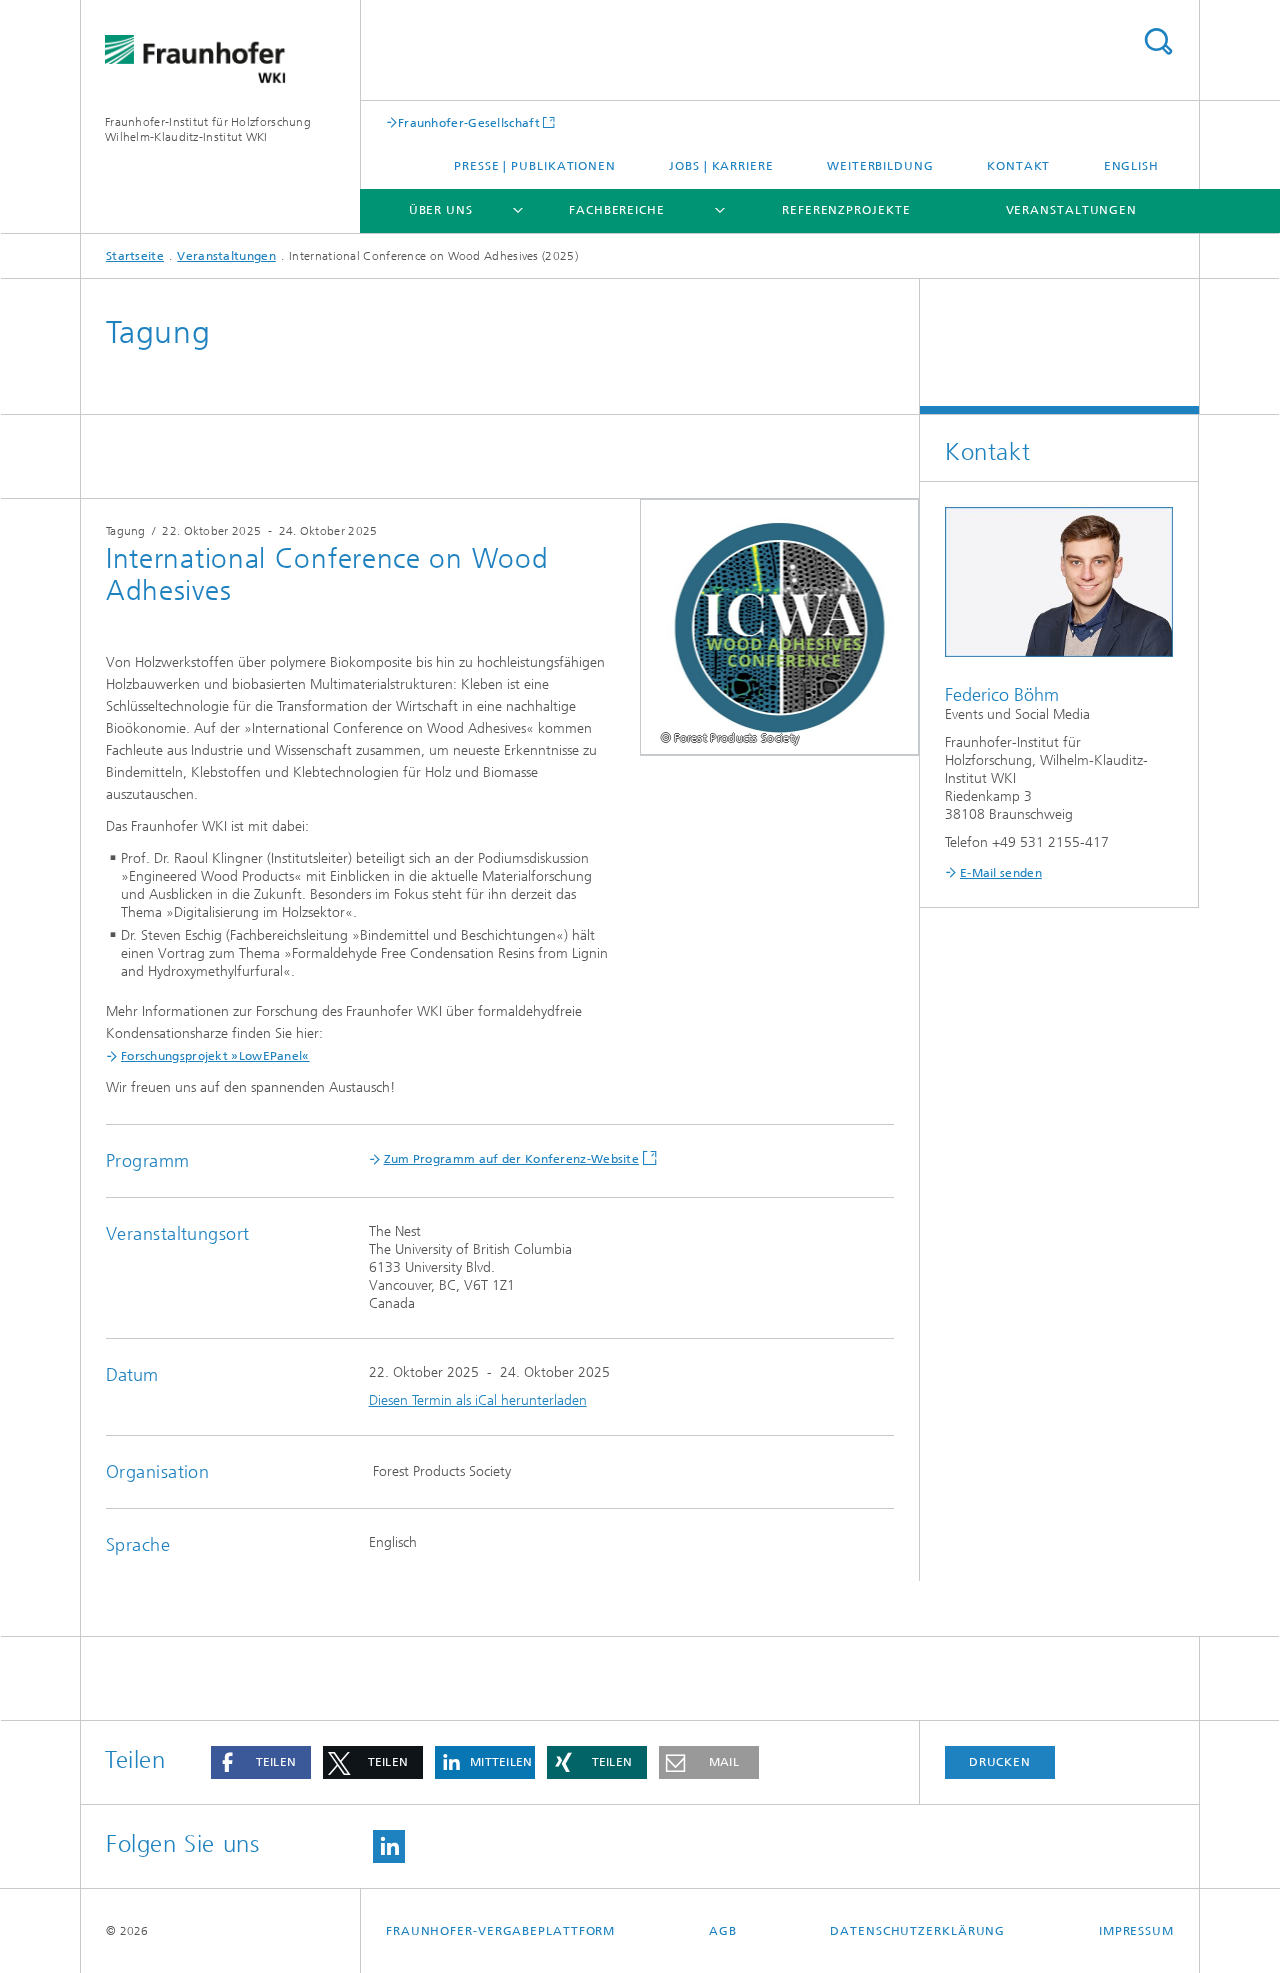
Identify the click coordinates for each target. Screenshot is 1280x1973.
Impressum (1136, 1931)
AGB (723, 1931)
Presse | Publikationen (535, 166)
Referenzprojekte (846, 210)
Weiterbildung (880, 166)
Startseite (135, 256)
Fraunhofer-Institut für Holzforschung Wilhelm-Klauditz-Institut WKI (208, 129)
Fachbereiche (617, 210)
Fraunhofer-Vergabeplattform (500, 1931)
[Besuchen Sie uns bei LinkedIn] (389, 1846)
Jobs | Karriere (721, 166)
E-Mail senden (1001, 873)
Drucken (1000, 1762)
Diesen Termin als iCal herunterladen (478, 1400)
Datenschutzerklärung (917, 1931)
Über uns (441, 210)
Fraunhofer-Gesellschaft (469, 122)
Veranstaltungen (1072, 210)
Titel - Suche (1158, 41)
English (1131, 166)
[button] (261, 1762)
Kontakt (1018, 166)
